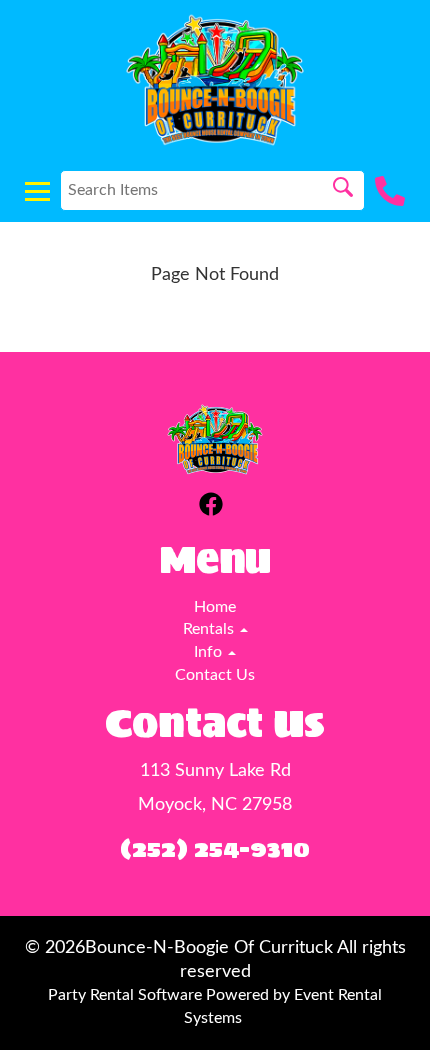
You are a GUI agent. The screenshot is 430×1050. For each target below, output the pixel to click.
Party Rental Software (125, 995)
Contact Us (215, 675)
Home (215, 607)
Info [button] (210, 652)
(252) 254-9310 (215, 848)
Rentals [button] (210, 629)
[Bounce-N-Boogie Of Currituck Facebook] (211, 507)
